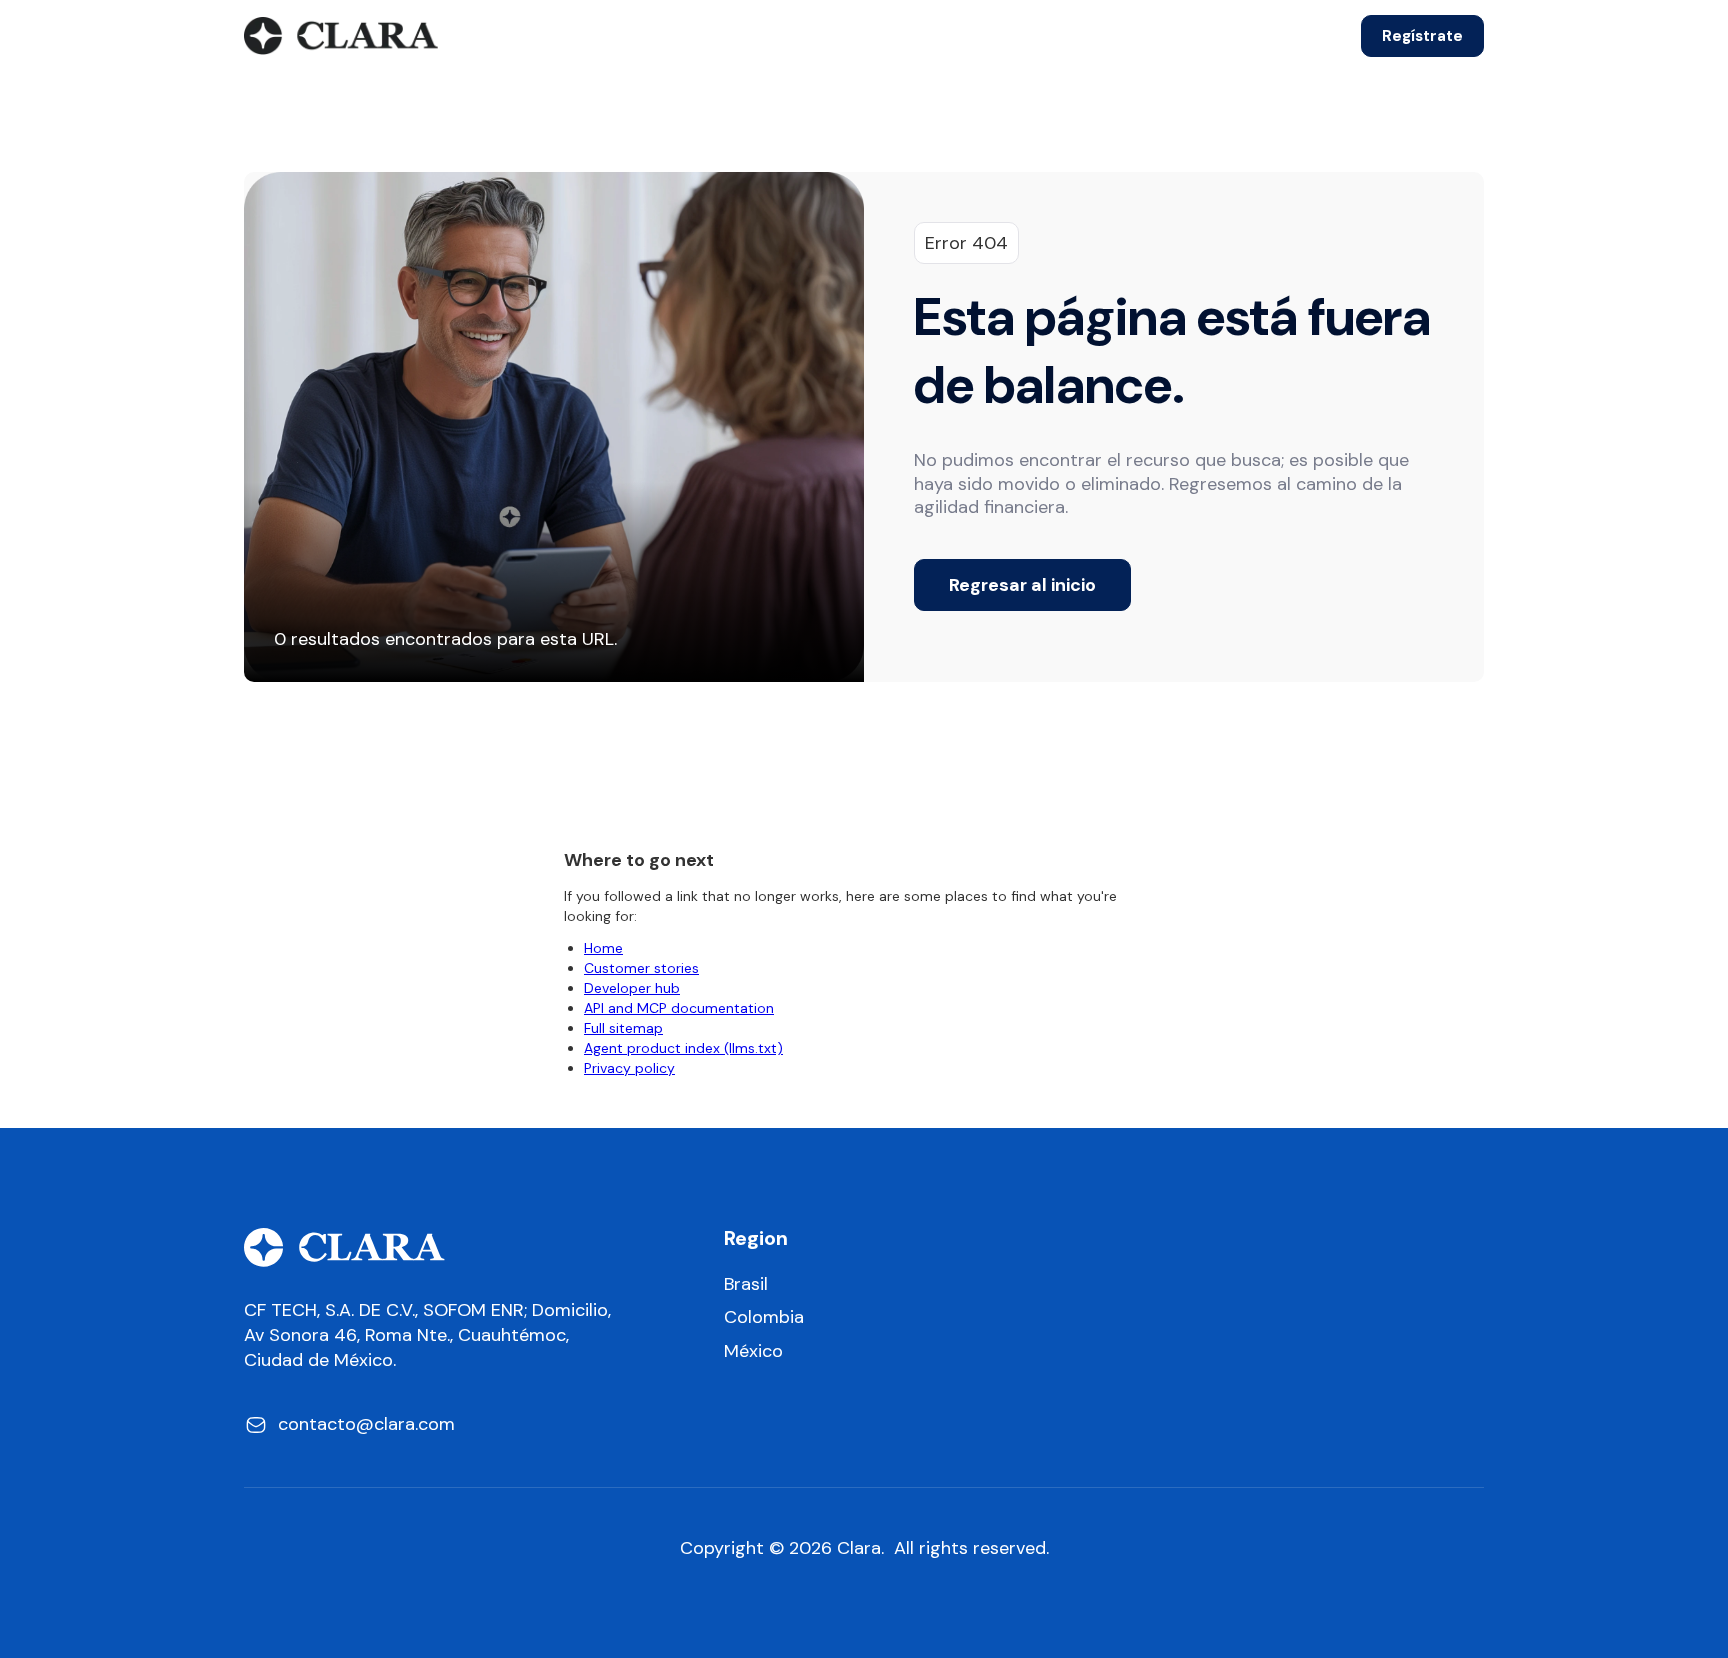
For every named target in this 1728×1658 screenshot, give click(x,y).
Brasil (746, 1284)
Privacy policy (629, 1068)
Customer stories (641, 968)
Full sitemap (623, 1028)
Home (603, 948)
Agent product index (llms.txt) (683, 1048)
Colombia (764, 1317)
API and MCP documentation (679, 1008)
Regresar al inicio (1022, 585)
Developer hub (632, 988)
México (753, 1351)
